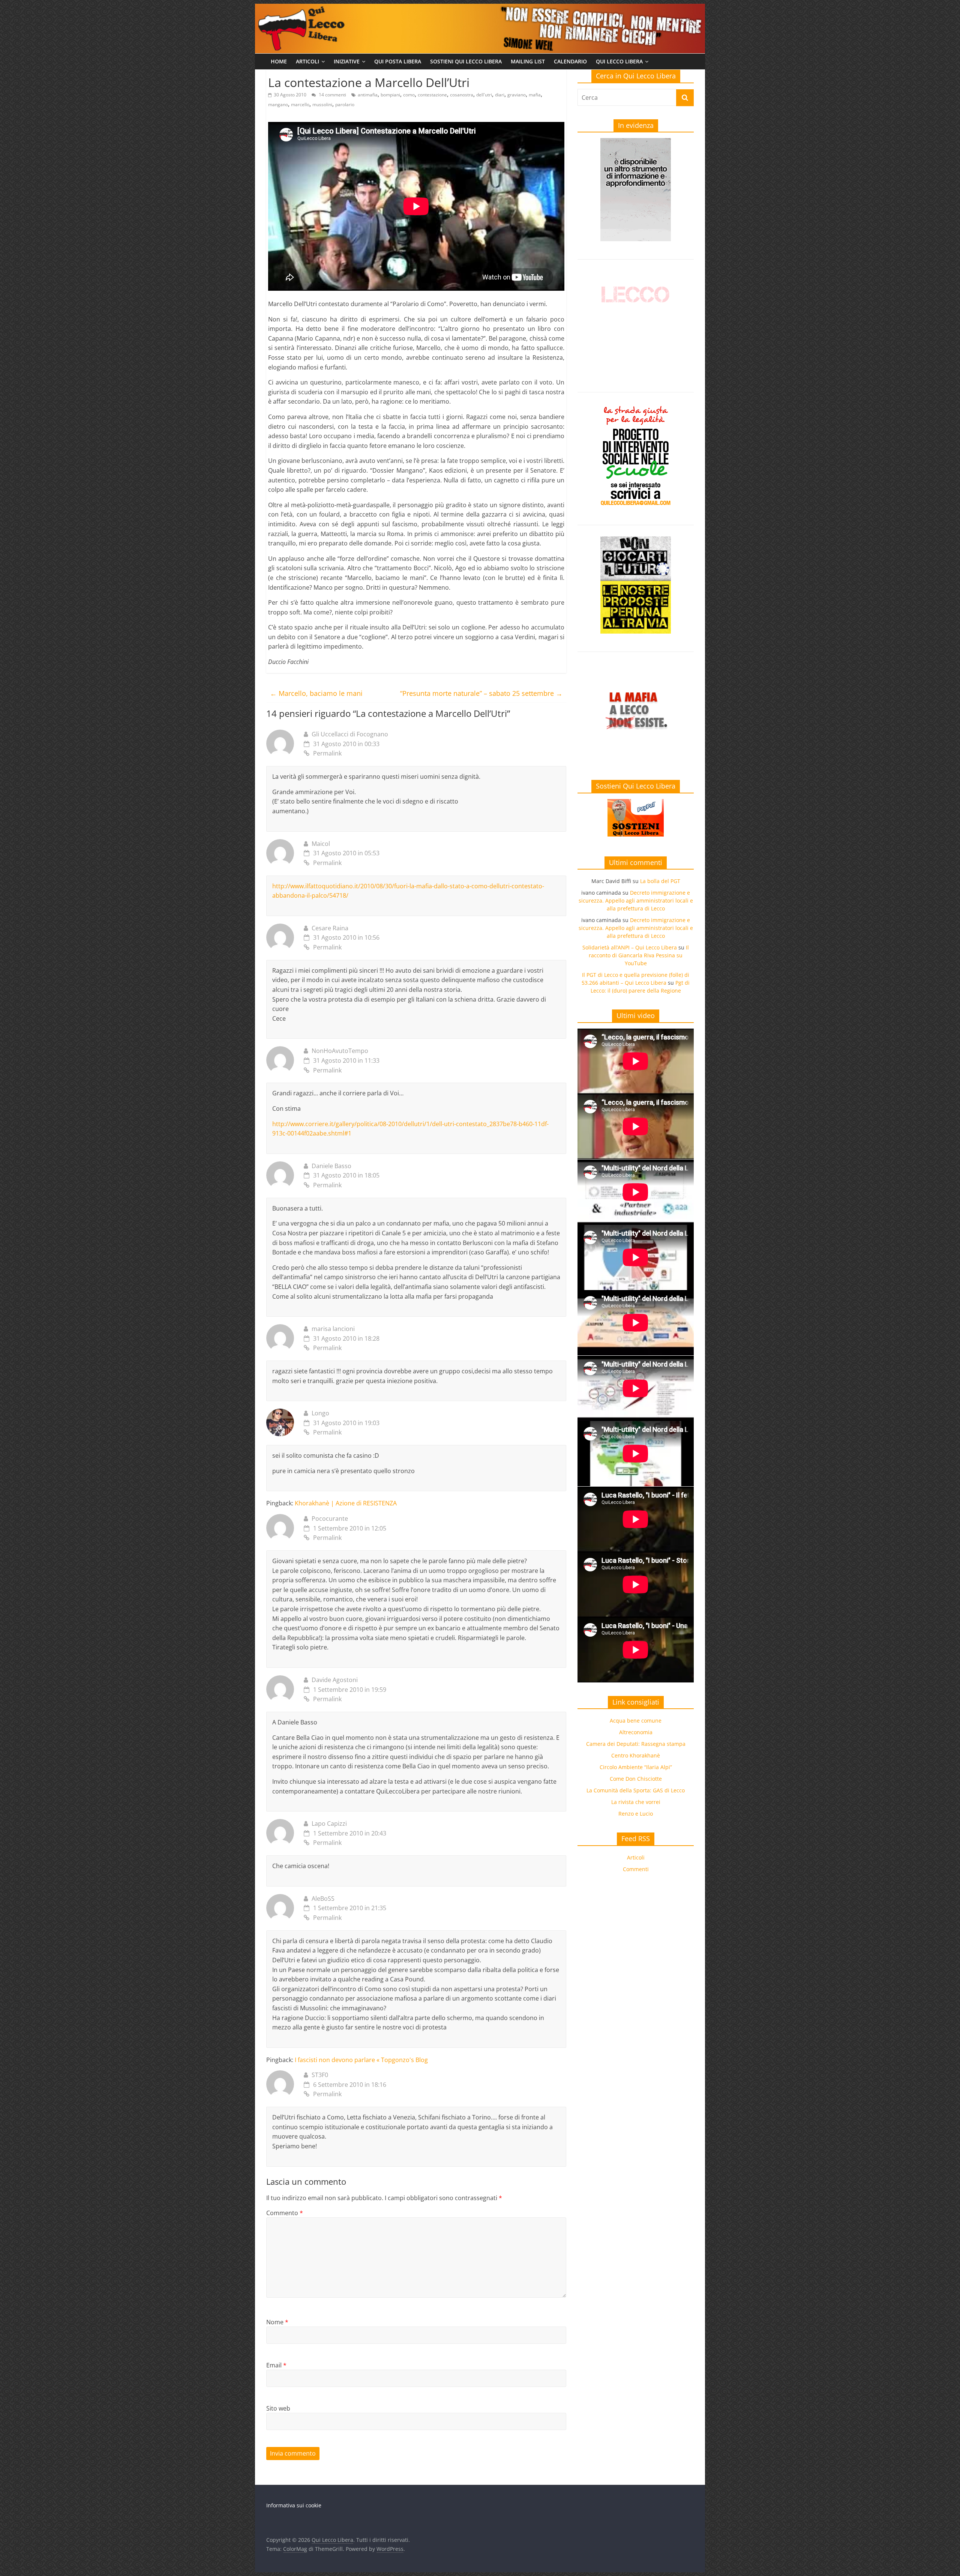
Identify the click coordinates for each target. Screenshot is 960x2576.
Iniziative (347, 61)
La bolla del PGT (660, 881)
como (409, 95)
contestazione (432, 95)
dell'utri (484, 95)
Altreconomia (636, 1732)
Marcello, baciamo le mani (316, 693)
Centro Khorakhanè (636, 1755)
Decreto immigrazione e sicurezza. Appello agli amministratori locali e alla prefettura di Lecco (636, 900)
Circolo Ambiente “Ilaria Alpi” (636, 1767)
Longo (320, 1413)
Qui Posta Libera (398, 61)
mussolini (322, 104)
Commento (285, 2213)
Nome (277, 2322)
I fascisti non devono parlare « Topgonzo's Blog (361, 2060)
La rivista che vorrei (636, 1802)
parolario (345, 104)
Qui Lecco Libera (619, 61)
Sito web (278, 2408)
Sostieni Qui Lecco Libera (466, 61)
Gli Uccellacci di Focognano (350, 734)
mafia (535, 95)
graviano (517, 95)
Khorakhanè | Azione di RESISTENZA (346, 1503)
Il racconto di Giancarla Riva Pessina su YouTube (639, 955)
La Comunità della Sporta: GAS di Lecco (636, 1790)
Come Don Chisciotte (636, 1779)
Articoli (307, 61)
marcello (300, 104)
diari (500, 95)
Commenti (636, 1869)
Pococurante (330, 1519)
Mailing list (528, 61)
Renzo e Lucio (636, 1814)
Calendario (570, 61)
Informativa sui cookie (294, 2505)
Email (276, 2365)
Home (279, 61)
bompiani (390, 95)
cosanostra (462, 95)
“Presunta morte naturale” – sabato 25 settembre (481, 693)
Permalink (327, 753)
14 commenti (332, 95)
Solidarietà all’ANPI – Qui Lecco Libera (630, 947)
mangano (278, 104)
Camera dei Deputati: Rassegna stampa (636, 1744)
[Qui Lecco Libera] (480, 8)
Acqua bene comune (636, 1721)
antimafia (368, 95)
